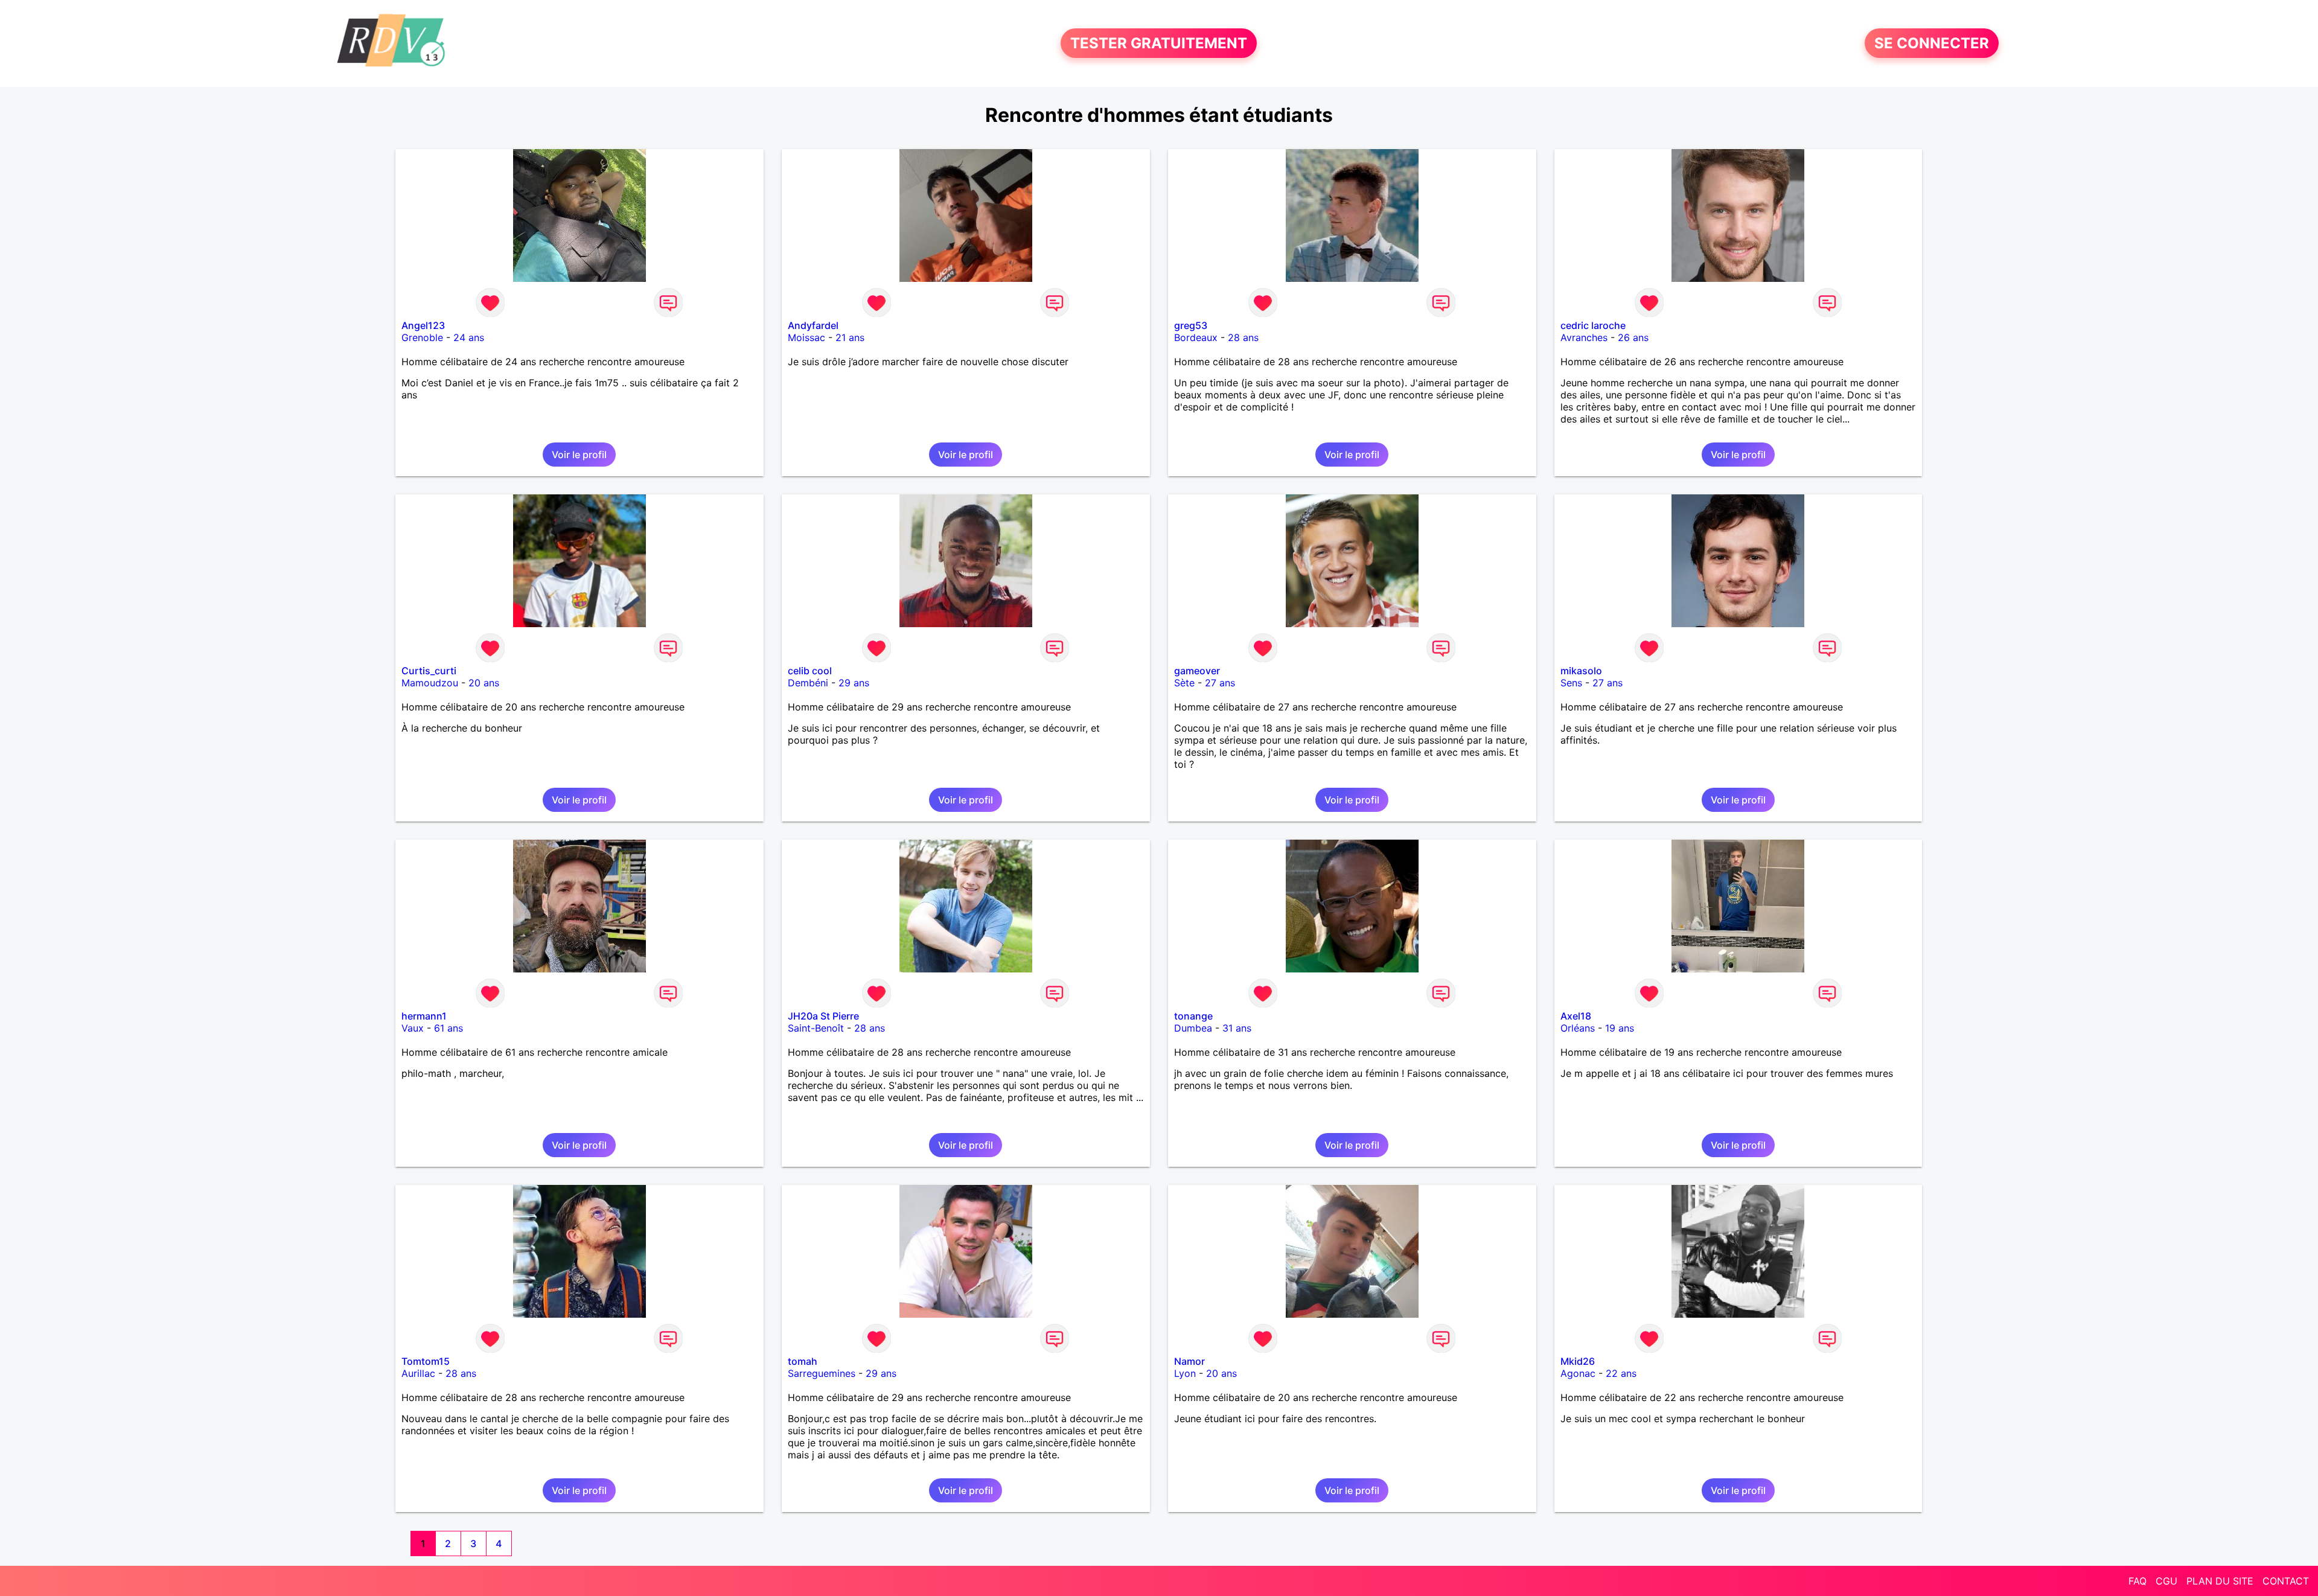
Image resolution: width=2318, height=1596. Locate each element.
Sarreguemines (822, 1373)
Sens (1571, 683)
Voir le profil (579, 455)
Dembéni (808, 683)
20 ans (484, 683)
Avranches (1584, 337)
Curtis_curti (429, 671)
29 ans (854, 683)
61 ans (449, 1028)
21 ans (850, 337)
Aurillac (418, 1373)
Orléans (1578, 1028)
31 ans (1237, 1028)
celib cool (810, 671)
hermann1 (424, 1016)
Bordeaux (1196, 337)
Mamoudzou (430, 683)
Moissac (806, 337)
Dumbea (1193, 1028)
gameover (1197, 671)
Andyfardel (813, 325)
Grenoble (422, 337)
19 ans (1620, 1028)
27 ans (1220, 683)
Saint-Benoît (816, 1028)
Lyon (1185, 1373)
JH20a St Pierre (823, 1016)
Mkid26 (1578, 1361)
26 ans (1633, 337)
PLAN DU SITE (2220, 1581)
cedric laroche (1593, 325)
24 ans (469, 337)
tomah (803, 1361)
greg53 (1191, 325)
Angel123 (423, 325)
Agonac (1578, 1373)
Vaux (413, 1028)
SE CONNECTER (1932, 43)
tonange (1193, 1016)
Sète (1184, 683)
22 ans (1621, 1373)
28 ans (1243, 337)
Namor (1189, 1361)
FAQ (2138, 1581)
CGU (2166, 1581)
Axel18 (1576, 1016)
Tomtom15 (426, 1361)
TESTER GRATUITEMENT (1159, 43)
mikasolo (1581, 671)
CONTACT (2286, 1581)
